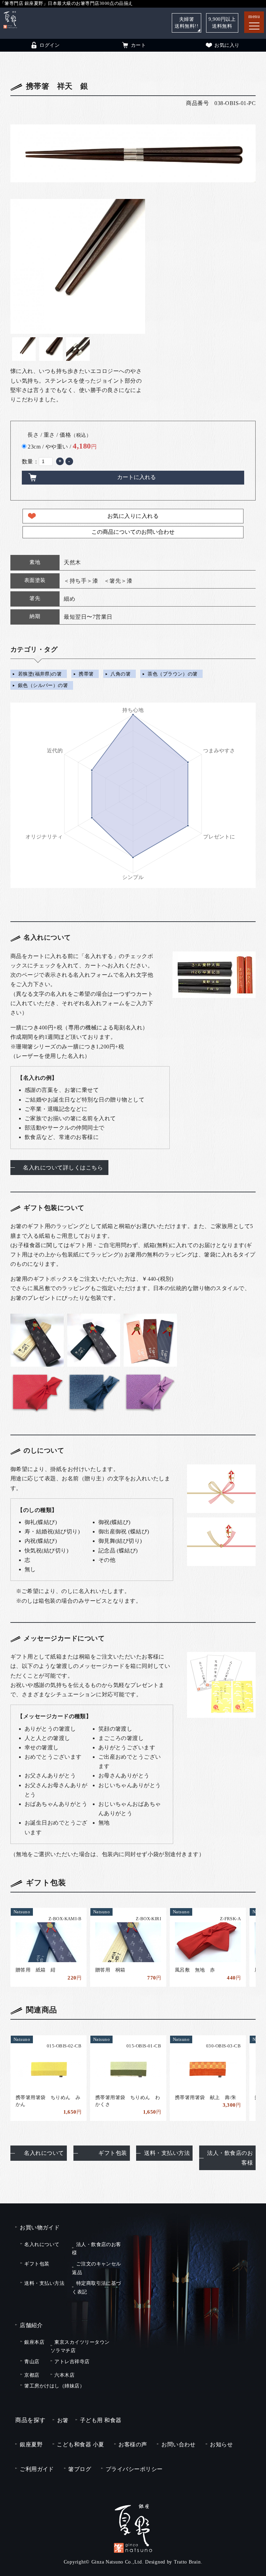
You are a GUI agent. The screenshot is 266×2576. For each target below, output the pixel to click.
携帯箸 (86, 674)
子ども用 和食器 (101, 2420)
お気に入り (227, 45)
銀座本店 (34, 2342)
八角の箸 (121, 674)
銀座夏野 (31, 2444)
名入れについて (44, 2153)
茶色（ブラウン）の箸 (173, 674)
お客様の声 (133, 2444)
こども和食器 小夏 (80, 2444)
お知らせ (221, 2444)
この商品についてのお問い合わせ (133, 532)
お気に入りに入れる (133, 516)
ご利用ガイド (37, 2469)
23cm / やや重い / (62, 446)
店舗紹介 (31, 2325)
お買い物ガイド (40, 2227)
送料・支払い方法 (167, 2153)
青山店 (32, 2361)
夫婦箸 (187, 23)
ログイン (50, 45)
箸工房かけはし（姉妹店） (54, 2386)
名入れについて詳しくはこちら (63, 1168)
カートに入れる (136, 477)
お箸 (63, 2420)
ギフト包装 (113, 2153)
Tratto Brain (187, 2562)
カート (138, 45)
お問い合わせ (179, 2444)
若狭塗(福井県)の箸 (40, 674)
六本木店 (64, 2375)
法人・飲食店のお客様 (230, 2158)
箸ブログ (80, 2469)
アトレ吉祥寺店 (72, 2361)
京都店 (32, 2375)
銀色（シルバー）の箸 (43, 686)
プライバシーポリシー (134, 2469)
